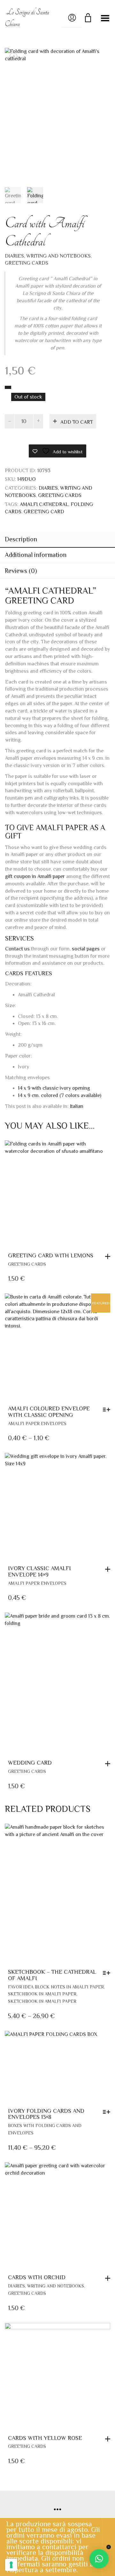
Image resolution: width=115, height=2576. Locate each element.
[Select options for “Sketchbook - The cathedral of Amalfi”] (108, 1973)
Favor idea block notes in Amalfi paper (56, 1987)
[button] (109, 1256)
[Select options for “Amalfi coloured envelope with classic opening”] (108, 1409)
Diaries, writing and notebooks (48, 256)
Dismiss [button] (108, 2547)
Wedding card (30, 1763)
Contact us (17, 949)
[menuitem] (77, 1106)
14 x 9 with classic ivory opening (54, 1088)
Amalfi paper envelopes (37, 1423)
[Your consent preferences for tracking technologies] (11, 2565)
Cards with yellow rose (45, 2438)
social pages (86, 949)
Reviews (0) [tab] (21, 571)
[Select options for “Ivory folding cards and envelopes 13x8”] (108, 2112)
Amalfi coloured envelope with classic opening (49, 1412)
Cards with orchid (37, 2277)
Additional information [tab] (36, 555)
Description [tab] (21, 539)
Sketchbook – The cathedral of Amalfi (52, 1975)
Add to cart (77, 422)
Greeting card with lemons (51, 1255)
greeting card (44, 512)
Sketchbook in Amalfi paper (42, 1994)
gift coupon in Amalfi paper (35, 876)
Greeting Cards (27, 263)
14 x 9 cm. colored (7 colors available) (60, 1095)
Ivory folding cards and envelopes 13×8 (46, 2114)
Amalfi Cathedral (44, 504)
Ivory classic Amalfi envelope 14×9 (39, 1571)
